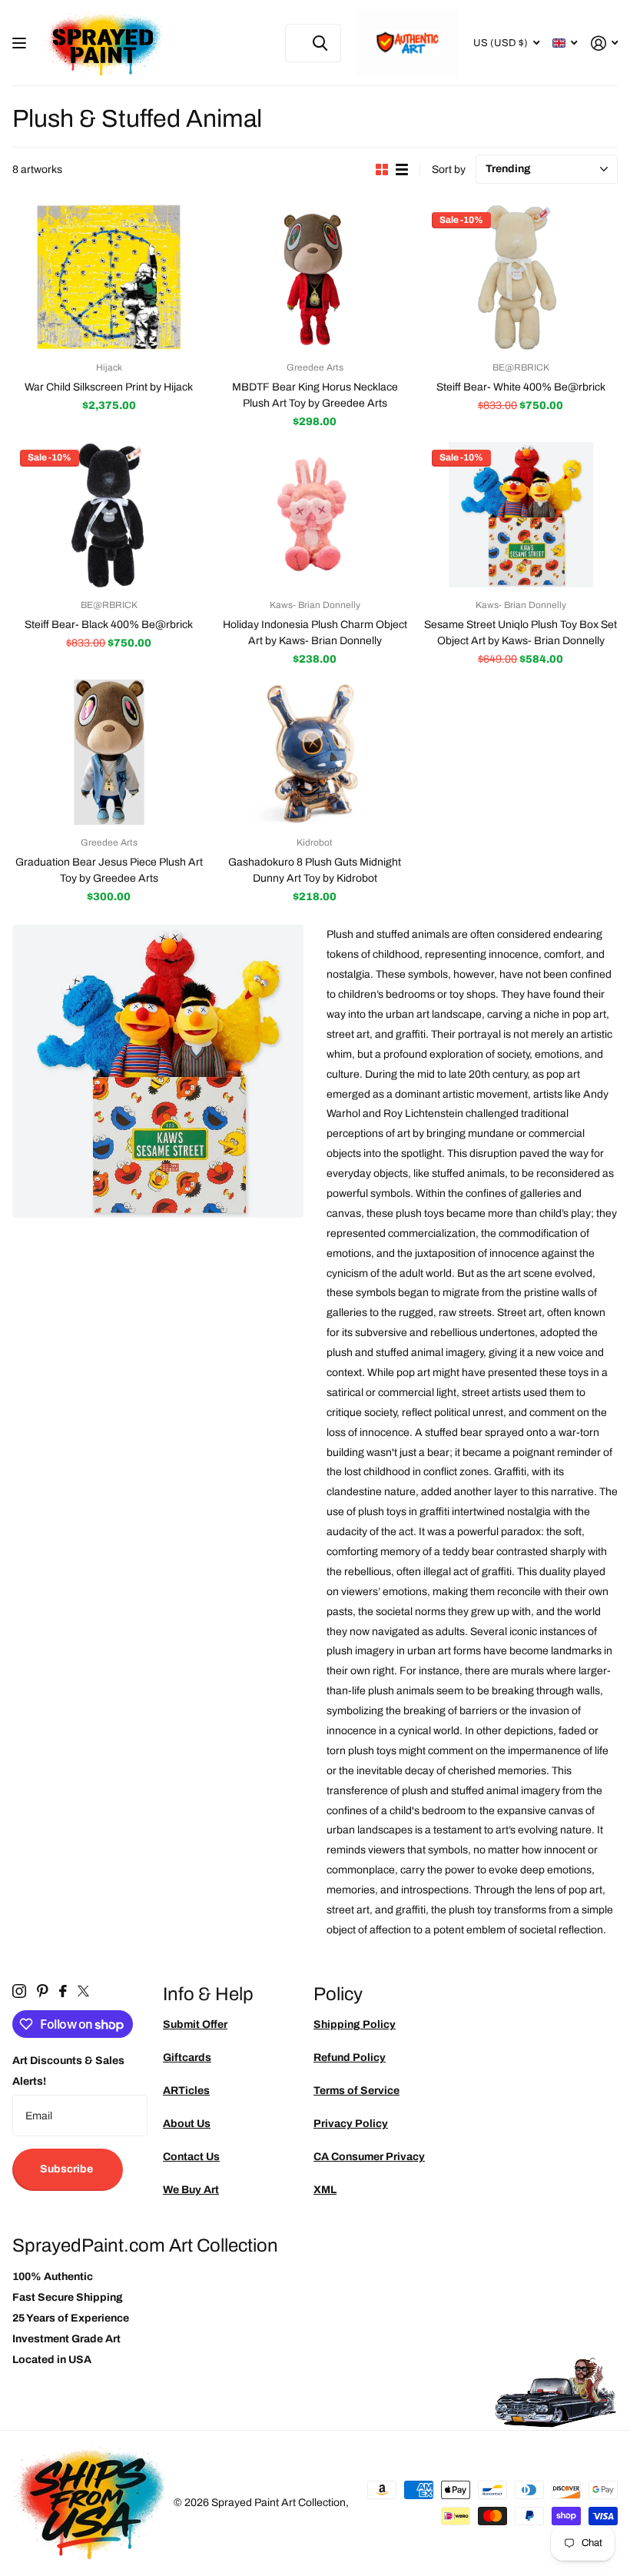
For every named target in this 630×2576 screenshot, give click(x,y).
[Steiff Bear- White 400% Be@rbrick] (521, 277)
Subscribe (68, 2169)
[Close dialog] (613, 1130)
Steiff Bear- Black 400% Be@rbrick (109, 625)
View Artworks (21, 43)
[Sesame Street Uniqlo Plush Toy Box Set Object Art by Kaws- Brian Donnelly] (521, 515)
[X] (83, 1991)
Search (320, 43)
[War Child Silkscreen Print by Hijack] (109, 277)
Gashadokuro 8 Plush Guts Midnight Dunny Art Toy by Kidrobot (315, 870)
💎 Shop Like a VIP (515, 1351)
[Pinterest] (43, 1991)
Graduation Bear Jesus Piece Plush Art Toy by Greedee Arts (109, 870)
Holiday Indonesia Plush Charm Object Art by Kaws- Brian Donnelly (315, 633)
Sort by (449, 170)
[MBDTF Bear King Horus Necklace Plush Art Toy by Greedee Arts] (315, 277)
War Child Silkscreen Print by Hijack (109, 387)
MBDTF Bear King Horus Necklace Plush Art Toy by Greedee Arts (315, 395)
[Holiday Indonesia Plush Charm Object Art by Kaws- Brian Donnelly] (315, 515)
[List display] (402, 170)
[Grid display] (382, 170)
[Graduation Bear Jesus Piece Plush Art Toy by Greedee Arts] (109, 752)
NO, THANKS (515, 1398)
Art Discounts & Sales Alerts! (68, 2071)
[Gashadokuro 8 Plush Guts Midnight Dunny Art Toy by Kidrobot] (315, 752)
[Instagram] (19, 1991)
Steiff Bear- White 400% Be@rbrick (521, 387)
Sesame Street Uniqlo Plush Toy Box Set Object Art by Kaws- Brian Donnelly (521, 633)
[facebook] (63, 1991)
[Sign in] (604, 43)
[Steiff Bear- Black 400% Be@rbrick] (109, 515)
